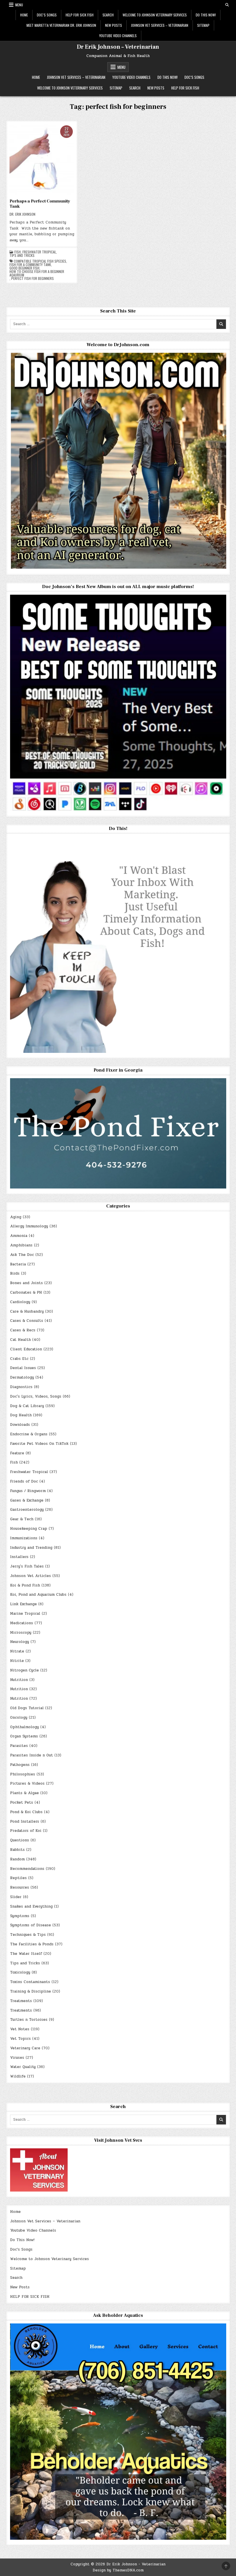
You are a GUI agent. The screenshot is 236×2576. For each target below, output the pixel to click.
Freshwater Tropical (39, 252)
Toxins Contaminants (30, 1982)
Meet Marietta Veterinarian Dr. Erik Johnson (61, 25)
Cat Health (20, 1340)
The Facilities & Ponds (32, 1944)
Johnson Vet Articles (31, 1576)
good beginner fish (24, 268)
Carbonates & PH (26, 1292)
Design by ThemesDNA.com (118, 2570)
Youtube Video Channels (118, 36)
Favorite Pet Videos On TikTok (39, 1444)
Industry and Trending (31, 1548)
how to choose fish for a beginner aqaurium (37, 273)
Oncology (19, 1718)
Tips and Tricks (22, 255)
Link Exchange (23, 1604)
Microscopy (21, 1633)
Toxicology (20, 1972)
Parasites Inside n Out (32, 1755)
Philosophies (23, 1774)
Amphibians (21, 1245)
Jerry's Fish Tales (27, 1566)
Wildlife (18, 2076)
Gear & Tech (22, 1519)
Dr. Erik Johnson (22, 214)
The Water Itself (26, 1954)
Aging (16, 1217)
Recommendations (27, 1869)
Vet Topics (20, 2039)
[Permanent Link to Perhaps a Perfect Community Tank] (42, 160)
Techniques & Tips (28, 1935)
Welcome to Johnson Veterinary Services (155, 15)
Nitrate (17, 1651)
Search (108, 15)
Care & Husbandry (27, 1311)
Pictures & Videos (27, 1783)
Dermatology (22, 1377)
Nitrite (17, 1661)
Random (17, 1859)
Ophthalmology (24, 1727)
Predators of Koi (26, 1831)
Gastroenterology (27, 1510)
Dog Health (21, 1415)
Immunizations (24, 1538)
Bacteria (18, 1264)
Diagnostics (21, 1387)
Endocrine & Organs (29, 1434)
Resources (20, 1887)
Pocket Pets (22, 1802)
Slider (16, 1897)
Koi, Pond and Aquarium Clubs (38, 1595)
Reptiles (18, 1878)
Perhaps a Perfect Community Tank (40, 204)
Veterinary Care (25, 2048)
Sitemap (203, 25)
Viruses (17, 2058)
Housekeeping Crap (29, 1529)
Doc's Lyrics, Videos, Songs (36, 1396)
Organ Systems (24, 1736)
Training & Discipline (31, 1991)
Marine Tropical (25, 1614)
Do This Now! (206, 15)
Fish (18, 252)
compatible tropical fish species (40, 261)
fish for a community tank (30, 265)
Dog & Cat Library (27, 1406)
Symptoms (20, 1916)
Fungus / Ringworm (28, 1491)
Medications (22, 1623)
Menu (19, 5)
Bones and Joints (26, 1283)
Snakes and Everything (31, 1906)
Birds (15, 1273)
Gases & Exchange (27, 1500)
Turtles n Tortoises (29, 2020)
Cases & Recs (23, 1330)
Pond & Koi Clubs (26, 1812)
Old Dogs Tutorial (27, 1708)
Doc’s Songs (47, 15)
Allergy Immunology (29, 1226)
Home (24, 15)
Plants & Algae (24, 1793)
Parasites (19, 1746)
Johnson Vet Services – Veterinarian (160, 25)
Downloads (20, 1425)
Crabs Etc (19, 1359)
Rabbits (17, 1850)
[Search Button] (227, 5)
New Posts (114, 25)
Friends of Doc (24, 1481)
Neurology (20, 1642)
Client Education (26, 1349)
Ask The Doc (22, 1255)
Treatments (21, 2001)
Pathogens (20, 1765)
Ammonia (19, 1236)
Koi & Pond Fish (25, 1585)
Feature (17, 1453)
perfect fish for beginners (33, 278)
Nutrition (19, 1680)
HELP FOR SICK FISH (80, 15)
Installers (19, 1557)
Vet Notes (20, 2029)
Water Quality (23, 2067)
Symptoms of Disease (31, 1925)
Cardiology (20, 1302)
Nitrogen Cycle (24, 1670)
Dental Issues (23, 1368)
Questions (20, 1840)
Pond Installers (25, 1821)
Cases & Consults (27, 1321)
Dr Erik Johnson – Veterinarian (118, 47)
